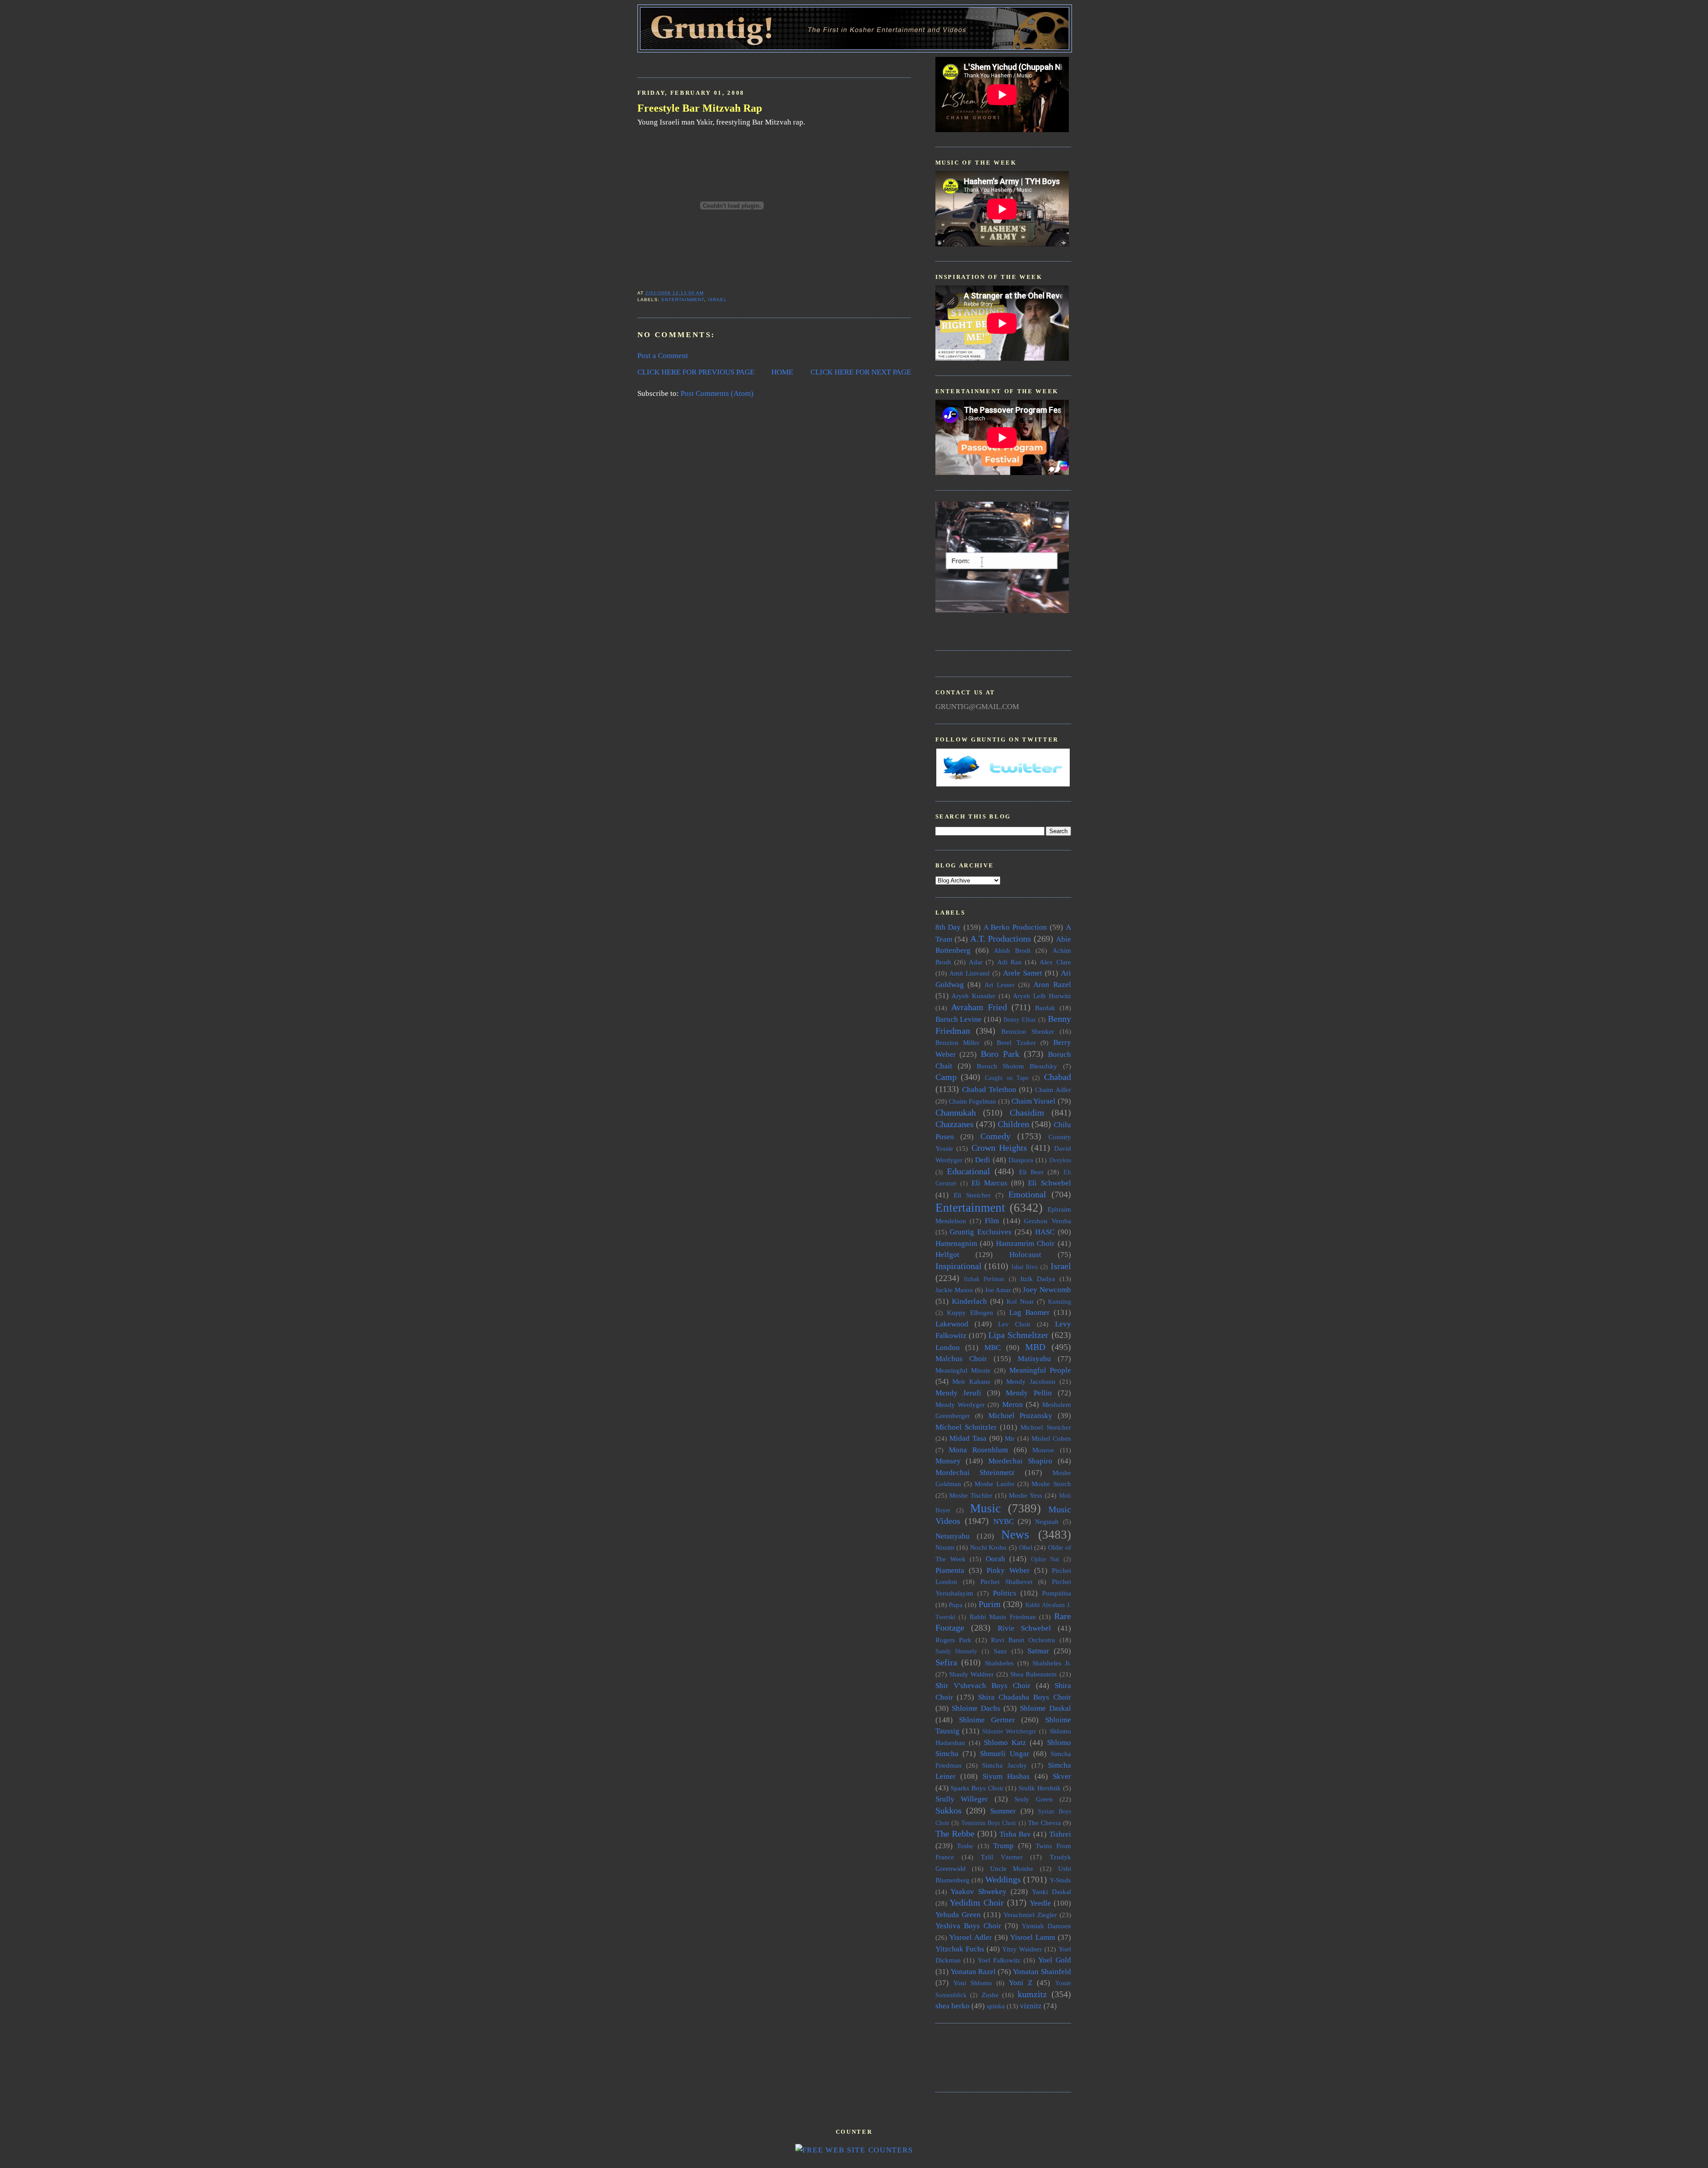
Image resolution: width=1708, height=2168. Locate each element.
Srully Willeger (962, 1799)
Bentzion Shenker (1028, 1031)
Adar (976, 962)
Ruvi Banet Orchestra (1023, 1640)
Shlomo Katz (1005, 1743)
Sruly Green (1034, 1799)
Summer (1003, 1811)
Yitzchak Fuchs (960, 1949)
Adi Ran (1009, 962)
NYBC (1003, 1521)
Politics (1005, 1593)
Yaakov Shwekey (979, 1892)
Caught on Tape (1007, 1078)
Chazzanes (955, 1124)
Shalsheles (999, 1663)
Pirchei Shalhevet (1006, 1582)
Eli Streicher (972, 1195)
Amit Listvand (969, 973)
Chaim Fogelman (973, 1101)
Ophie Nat (1045, 1559)
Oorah (995, 1559)
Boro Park (1000, 1054)
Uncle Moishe (1012, 1868)
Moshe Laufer (994, 1484)
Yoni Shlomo (973, 1983)
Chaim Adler (1053, 1090)
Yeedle (1040, 1903)
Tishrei (1060, 1834)
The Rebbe (955, 1834)
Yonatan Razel (973, 1972)
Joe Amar (998, 1290)
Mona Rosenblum (978, 1450)
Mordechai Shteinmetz (975, 1473)
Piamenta (950, 1570)
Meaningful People (1040, 1370)
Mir (1010, 1438)
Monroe (1043, 1450)
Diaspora (1021, 1160)
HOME (782, 372)
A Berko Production (1015, 927)
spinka (996, 2006)
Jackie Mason (954, 1290)
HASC (1045, 1232)
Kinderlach (969, 1301)
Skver (1062, 1776)
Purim (990, 1604)
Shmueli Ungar (1005, 1754)
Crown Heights (999, 1148)
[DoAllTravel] (1002, 611)
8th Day (948, 927)
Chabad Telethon (989, 1090)
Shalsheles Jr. (1052, 1663)
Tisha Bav (1015, 1834)
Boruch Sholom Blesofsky (1017, 1066)
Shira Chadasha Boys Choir (1024, 1697)
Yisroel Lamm (1033, 1937)
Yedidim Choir (977, 1902)
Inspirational (959, 1266)
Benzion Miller (958, 1042)
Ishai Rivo (1025, 1267)
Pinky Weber (1008, 1570)
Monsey (948, 1461)
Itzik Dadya (1038, 1279)
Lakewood (952, 1324)
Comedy (995, 1136)
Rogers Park (953, 1640)
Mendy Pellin (1029, 1393)
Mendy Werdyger (960, 1404)
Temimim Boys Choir (989, 1823)
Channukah (956, 1112)
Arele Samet (1023, 973)
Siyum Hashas (1006, 1776)
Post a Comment (663, 356)
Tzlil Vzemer (1002, 1857)
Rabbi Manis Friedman (1003, 1617)
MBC (993, 1348)
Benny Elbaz (1020, 1020)
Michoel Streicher (1045, 1427)
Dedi (983, 1160)
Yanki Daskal (1051, 1892)
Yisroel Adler (971, 1937)
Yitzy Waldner (1022, 1949)
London (948, 1348)
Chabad (1057, 1077)
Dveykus (1060, 1160)
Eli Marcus (989, 1183)
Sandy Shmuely (957, 1651)
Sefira (946, 1662)
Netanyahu (953, 1536)
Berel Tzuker (1016, 1042)
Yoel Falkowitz (999, 1960)
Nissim (945, 1547)
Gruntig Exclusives (981, 1232)
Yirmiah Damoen (1046, 1926)
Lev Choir (1014, 1324)
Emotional (1027, 1194)
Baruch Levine (959, 1019)
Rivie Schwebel (1025, 1628)
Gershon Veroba (1047, 1221)
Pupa (956, 1605)
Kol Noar (1020, 1301)
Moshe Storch (1051, 1484)
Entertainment (683, 300)
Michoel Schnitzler (966, 1427)
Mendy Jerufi (959, 1393)
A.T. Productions (1001, 939)
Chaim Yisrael (1033, 1101)
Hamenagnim (956, 1243)
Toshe (965, 1846)
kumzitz (1032, 1994)
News (1015, 1535)
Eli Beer (1031, 1172)
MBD (1035, 1347)
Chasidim (1027, 1112)
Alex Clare (1055, 962)
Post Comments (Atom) (717, 393)
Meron (1013, 1404)
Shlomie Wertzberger (1009, 1731)
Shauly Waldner (971, 1674)
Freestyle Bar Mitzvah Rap (700, 108)
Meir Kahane (971, 1381)
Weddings (1003, 1879)
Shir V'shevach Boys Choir (983, 1686)
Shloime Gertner (987, 1720)
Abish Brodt (1012, 950)
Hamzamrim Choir (1025, 1243)
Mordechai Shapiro (1020, 1461)
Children (1013, 1124)
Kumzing (1059, 1302)
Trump (1003, 1846)
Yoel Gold (1055, 1960)
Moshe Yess (1025, 1495)
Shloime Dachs (976, 1708)
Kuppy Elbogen (970, 1312)
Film (992, 1221)
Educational (969, 1171)
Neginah (1047, 1521)
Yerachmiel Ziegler (1030, 1915)
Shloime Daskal (1045, 1708)
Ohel (1026, 1547)
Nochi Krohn (989, 1547)
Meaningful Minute (963, 1370)
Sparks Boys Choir (977, 1788)
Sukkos (949, 1810)
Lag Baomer (1029, 1312)
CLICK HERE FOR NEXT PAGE (861, 372)
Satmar (1038, 1651)
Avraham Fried (979, 1007)
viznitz (1031, 2006)
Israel (717, 300)
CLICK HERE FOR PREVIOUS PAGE (696, 372)
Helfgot (947, 1255)
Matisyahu (1034, 1359)
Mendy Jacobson (1031, 1381)
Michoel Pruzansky (1021, 1416)
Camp (946, 1077)
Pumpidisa (1057, 1593)
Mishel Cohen (1051, 1438)
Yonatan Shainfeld (1042, 1972)
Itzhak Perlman (984, 1279)
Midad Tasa (968, 1438)
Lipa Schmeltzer (1018, 1335)
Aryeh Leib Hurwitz (1042, 996)
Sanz (1000, 1651)
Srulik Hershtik (1040, 1788)
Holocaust (1025, 1255)
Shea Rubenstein (1033, 1674)
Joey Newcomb (1047, 1290)
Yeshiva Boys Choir (968, 1926)
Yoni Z (1021, 1983)
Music (985, 1508)
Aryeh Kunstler (973, 996)
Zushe (990, 1995)
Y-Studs (1060, 1880)
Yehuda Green (958, 1915)
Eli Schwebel (1049, 1183)
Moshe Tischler (971, 1495)
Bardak (1045, 1008)
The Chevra (1044, 1823)
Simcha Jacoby (1004, 1765)
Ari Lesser (999, 985)
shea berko (953, 2006)
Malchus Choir (961, 1359)
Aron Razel (1052, 985)
